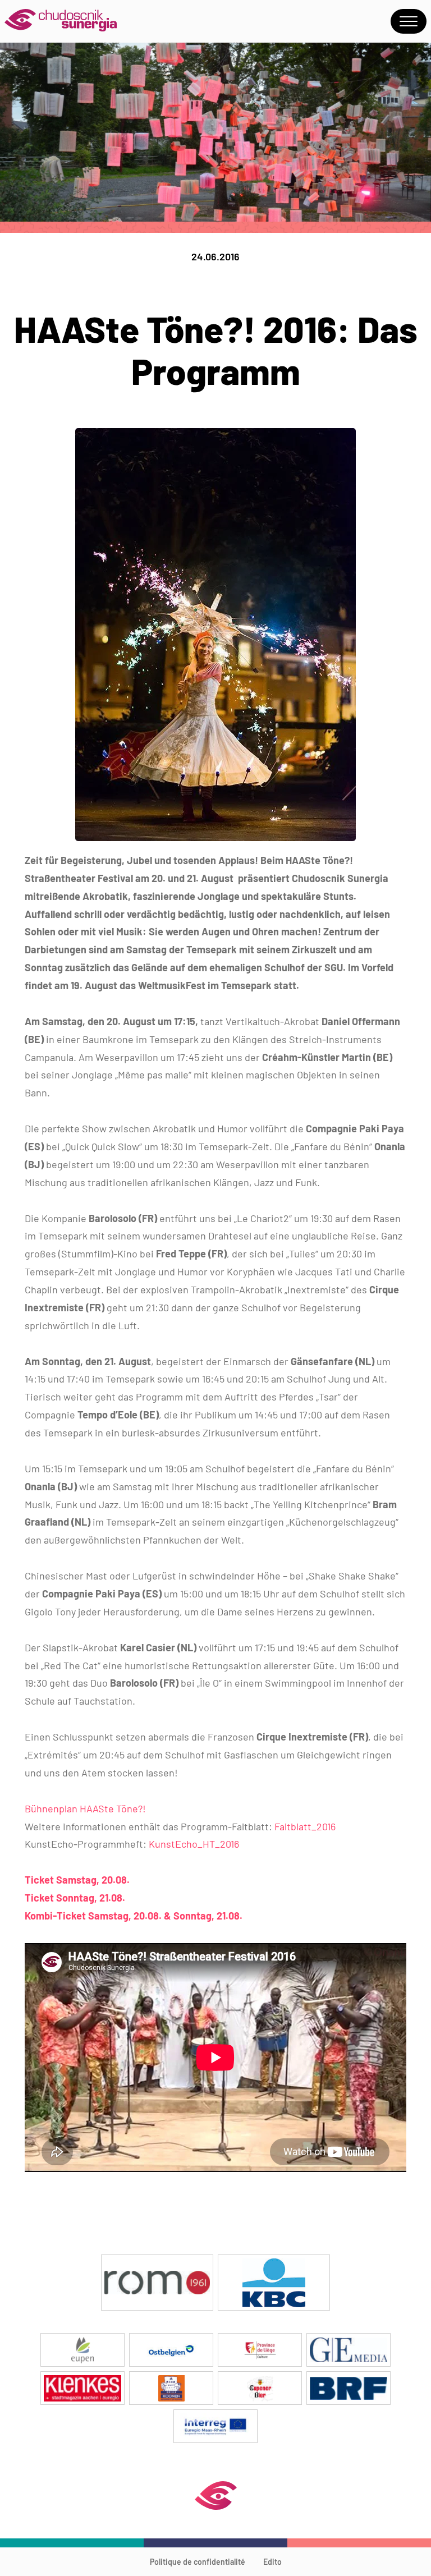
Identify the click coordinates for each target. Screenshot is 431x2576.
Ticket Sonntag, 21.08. (75, 1898)
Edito (272, 2562)
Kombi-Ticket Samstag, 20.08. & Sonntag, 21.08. (134, 1916)
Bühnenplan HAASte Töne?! (85, 1808)
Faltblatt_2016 (305, 1826)
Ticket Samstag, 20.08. (77, 1880)
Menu (409, 21)
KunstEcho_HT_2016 (194, 1844)
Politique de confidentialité (198, 2562)
